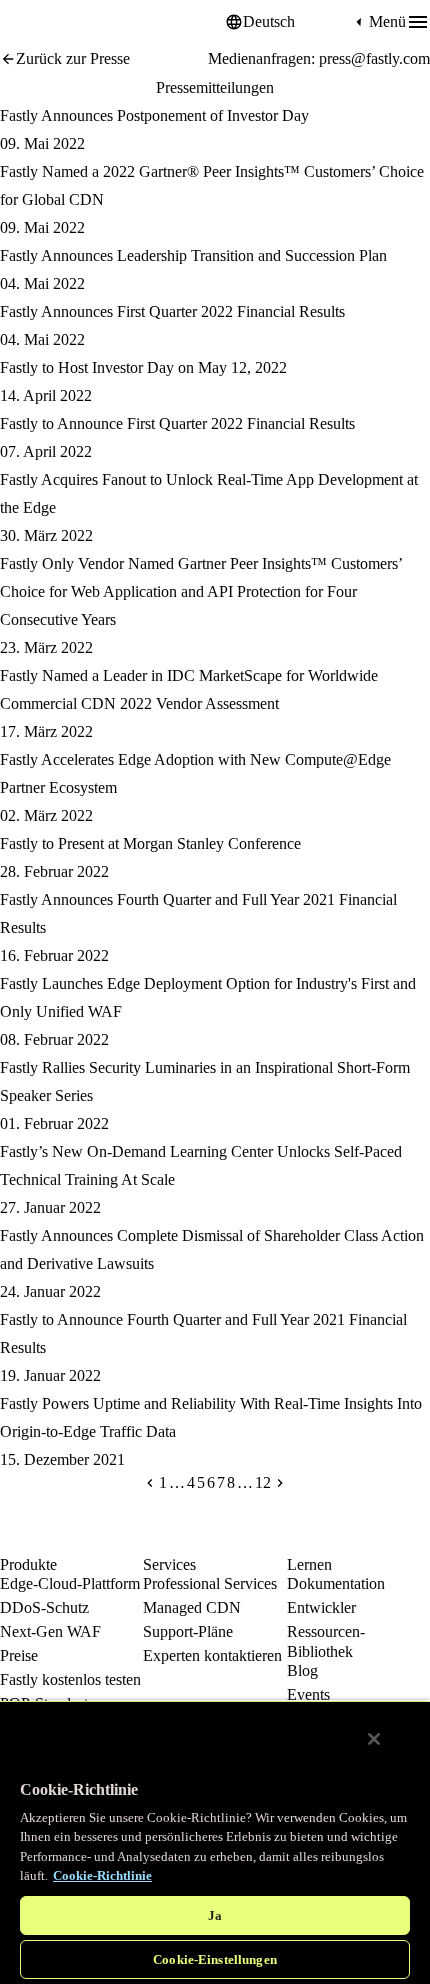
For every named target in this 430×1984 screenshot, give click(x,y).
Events (308, 1694)
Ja (215, 1915)
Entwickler (321, 1607)
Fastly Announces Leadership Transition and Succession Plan (193, 255)
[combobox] (297, 22)
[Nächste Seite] (280, 1483)
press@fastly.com (374, 58)
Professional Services (210, 1583)
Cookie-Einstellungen (215, 1959)
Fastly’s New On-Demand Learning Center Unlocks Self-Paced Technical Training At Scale (201, 1165)
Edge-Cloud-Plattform (70, 1583)
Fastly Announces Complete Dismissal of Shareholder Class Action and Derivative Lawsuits (212, 1249)
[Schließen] (374, 1739)
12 (263, 1483)
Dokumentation (336, 1583)
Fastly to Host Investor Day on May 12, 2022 (143, 367)
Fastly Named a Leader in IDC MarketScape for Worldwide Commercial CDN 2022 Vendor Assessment (189, 689)
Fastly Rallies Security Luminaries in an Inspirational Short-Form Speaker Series (205, 1081)
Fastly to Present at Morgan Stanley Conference (150, 843)
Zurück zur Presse (73, 58)
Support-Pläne (188, 1631)
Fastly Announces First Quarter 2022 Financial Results (172, 311)
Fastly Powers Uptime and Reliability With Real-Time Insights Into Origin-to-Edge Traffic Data (211, 1417)
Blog (302, 1670)
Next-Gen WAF (50, 1631)
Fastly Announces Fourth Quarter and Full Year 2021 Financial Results (198, 913)
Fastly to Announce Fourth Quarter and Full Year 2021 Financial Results (203, 1333)
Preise (19, 1655)
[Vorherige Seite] (150, 1483)
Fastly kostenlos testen (70, 1679)
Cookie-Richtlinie (102, 1875)
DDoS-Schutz (44, 1607)
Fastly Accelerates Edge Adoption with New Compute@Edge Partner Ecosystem (195, 773)
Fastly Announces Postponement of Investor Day (154, 115)
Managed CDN (192, 1607)
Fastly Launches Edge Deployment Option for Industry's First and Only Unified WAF (208, 997)
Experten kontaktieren (212, 1655)
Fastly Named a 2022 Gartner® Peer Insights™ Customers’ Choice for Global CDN (212, 185)
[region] (215, 1842)
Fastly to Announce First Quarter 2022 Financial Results (177, 423)
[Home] (50, 22)
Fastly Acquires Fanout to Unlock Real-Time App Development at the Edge (209, 493)
